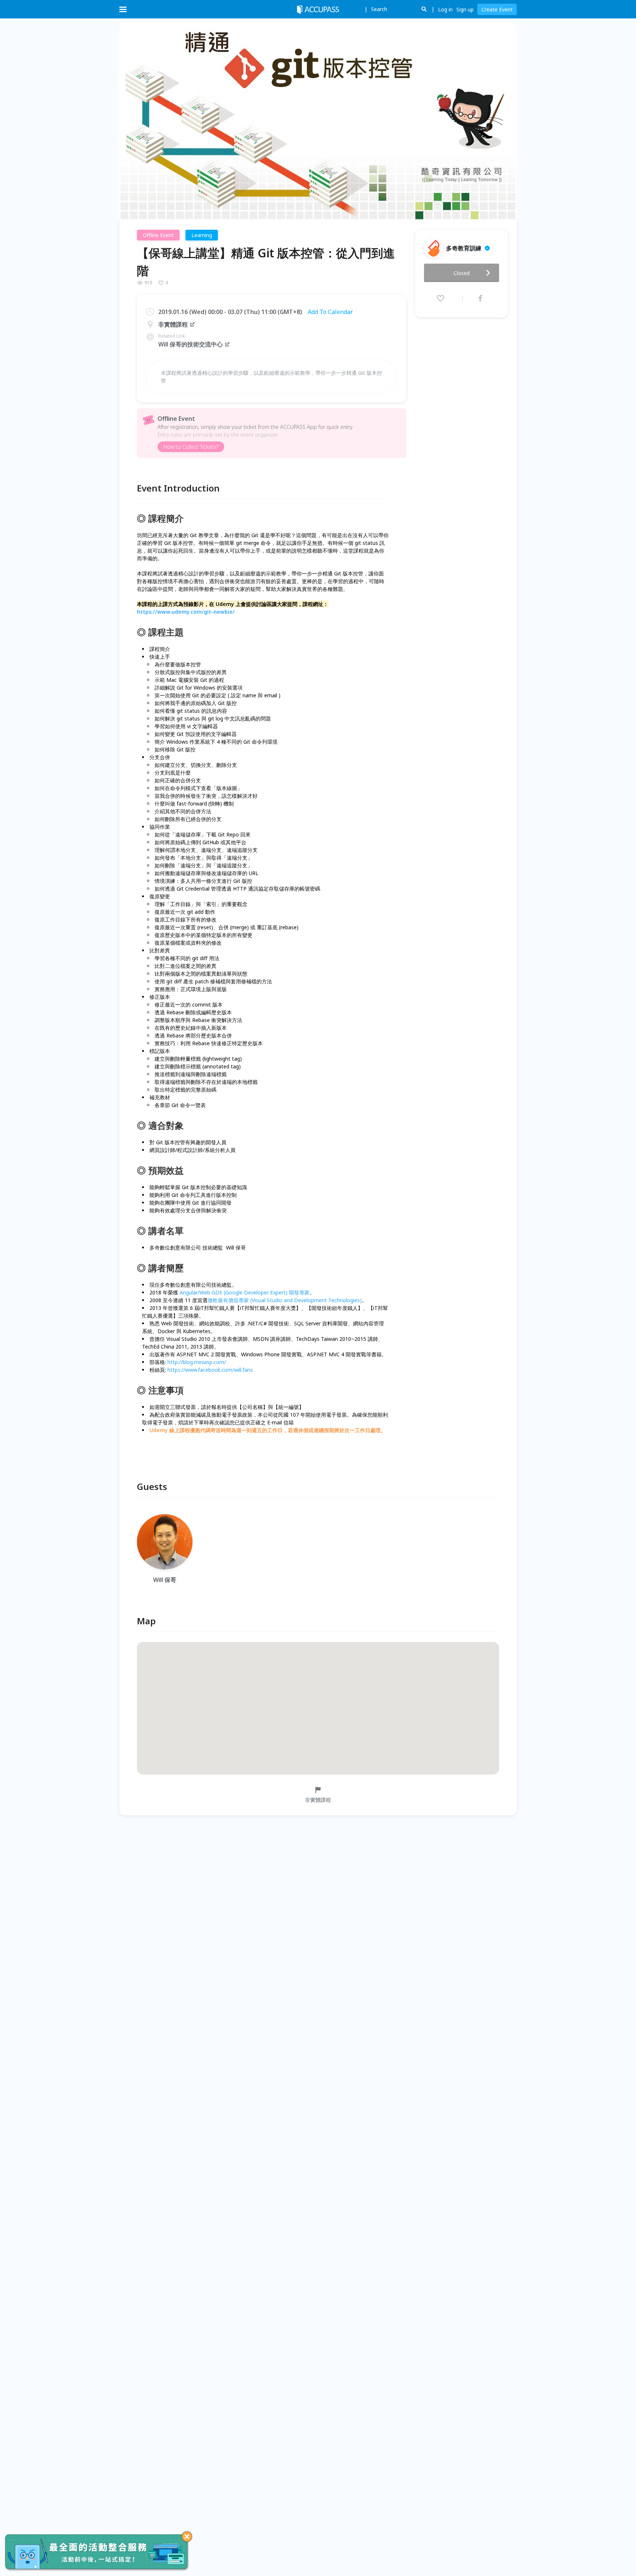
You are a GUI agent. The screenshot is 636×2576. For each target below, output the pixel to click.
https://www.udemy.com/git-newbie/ (186, 612)
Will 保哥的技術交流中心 (190, 344)
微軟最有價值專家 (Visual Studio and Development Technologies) (285, 1300)
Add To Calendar (330, 312)
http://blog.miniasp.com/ (197, 1362)
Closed (462, 273)
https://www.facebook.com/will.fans (210, 1370)
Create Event (497, 9)
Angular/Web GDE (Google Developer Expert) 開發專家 (245, 1292)
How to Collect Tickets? (191, 447)
